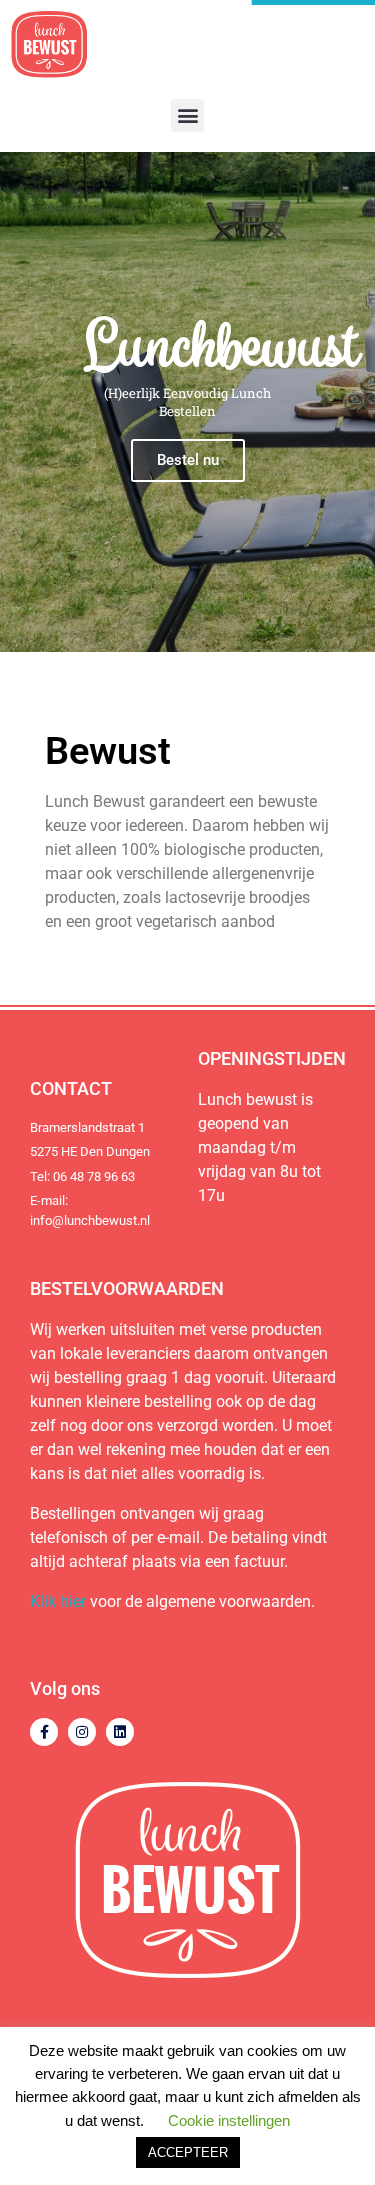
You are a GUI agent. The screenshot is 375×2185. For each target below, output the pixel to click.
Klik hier (58, 1601)
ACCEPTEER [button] (188, 2152)
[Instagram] (82, 1732)
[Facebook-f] (44, 1732)
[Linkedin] (120, 1732)
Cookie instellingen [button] (229, 2120)
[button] (187, 115)
